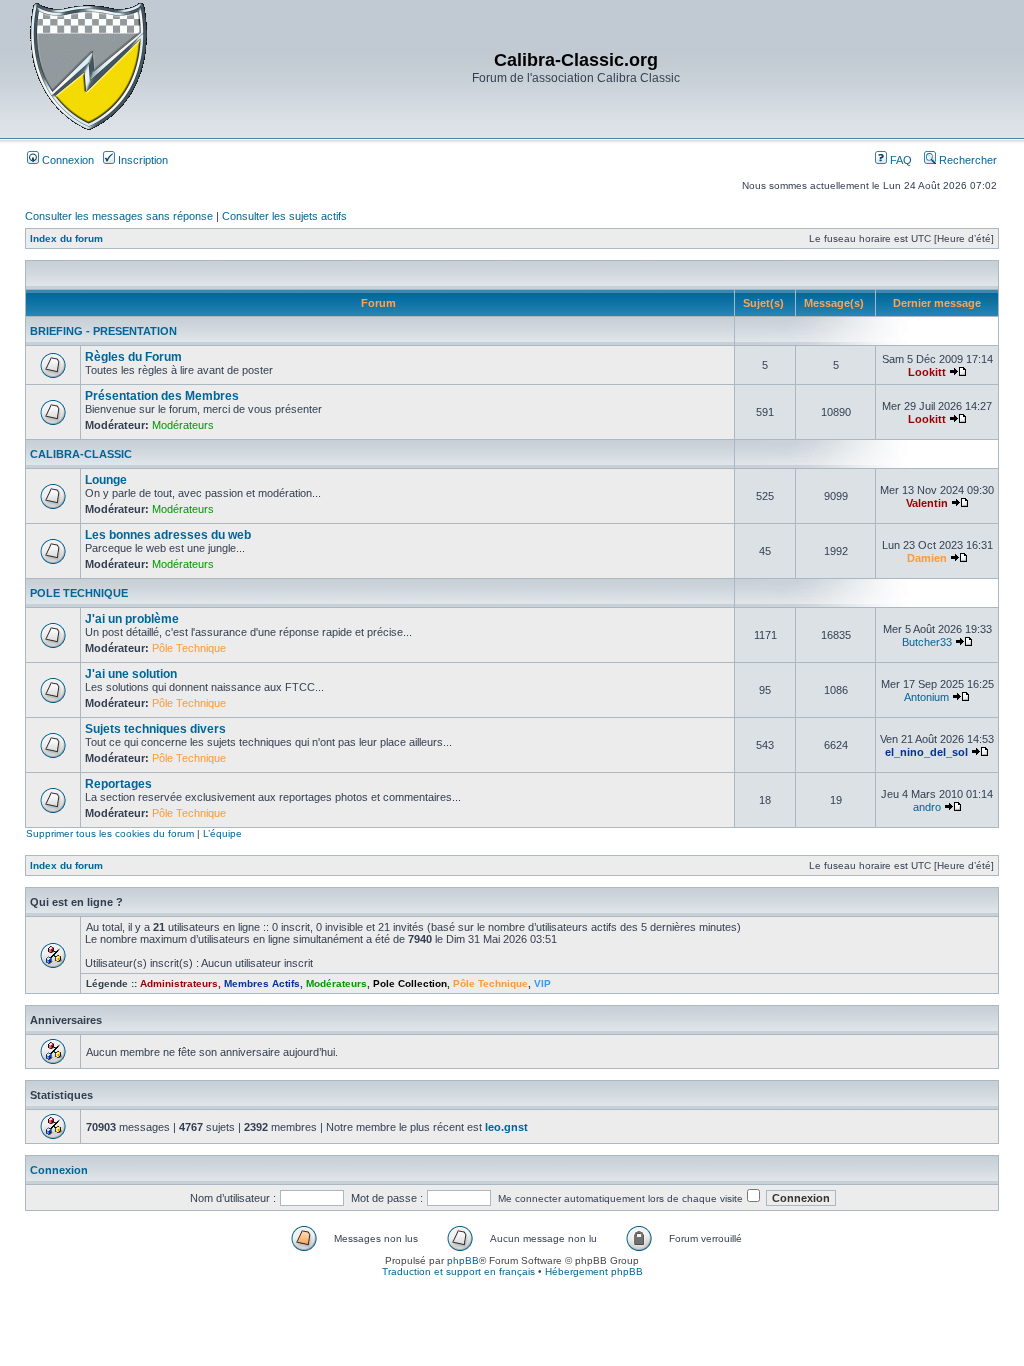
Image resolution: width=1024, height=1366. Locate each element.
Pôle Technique (189, 648)
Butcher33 (927, 642)
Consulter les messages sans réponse (119, 216)
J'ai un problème (132, 619)
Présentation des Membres (162, 396)
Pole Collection (410, 983)
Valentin (927, 503)
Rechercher (966, 160)
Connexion (66, 160)
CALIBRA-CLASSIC (81, 454)
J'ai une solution (131, 674)
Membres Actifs (262, 983)
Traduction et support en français (458, 1271)
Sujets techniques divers (155, 729)
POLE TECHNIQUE (79, 593)
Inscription (141, 160)
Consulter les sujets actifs (284, 216)
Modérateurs (183, 425)
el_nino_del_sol (926, 752)
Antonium (926, 697)
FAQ (899, 160)
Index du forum (66, 238)
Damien (927, 558)
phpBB (463, 1260)
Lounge (106, 480)
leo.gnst (506, 1127)
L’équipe (222, 833)
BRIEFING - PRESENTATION (103, 331)
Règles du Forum (133, 357)
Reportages (118, 784)
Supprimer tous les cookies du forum (110, 833)
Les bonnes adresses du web (168, 535)
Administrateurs (179, 983)
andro (927, 807)
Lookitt (927, 372)
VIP (542, 983)
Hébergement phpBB (594, 1271)
